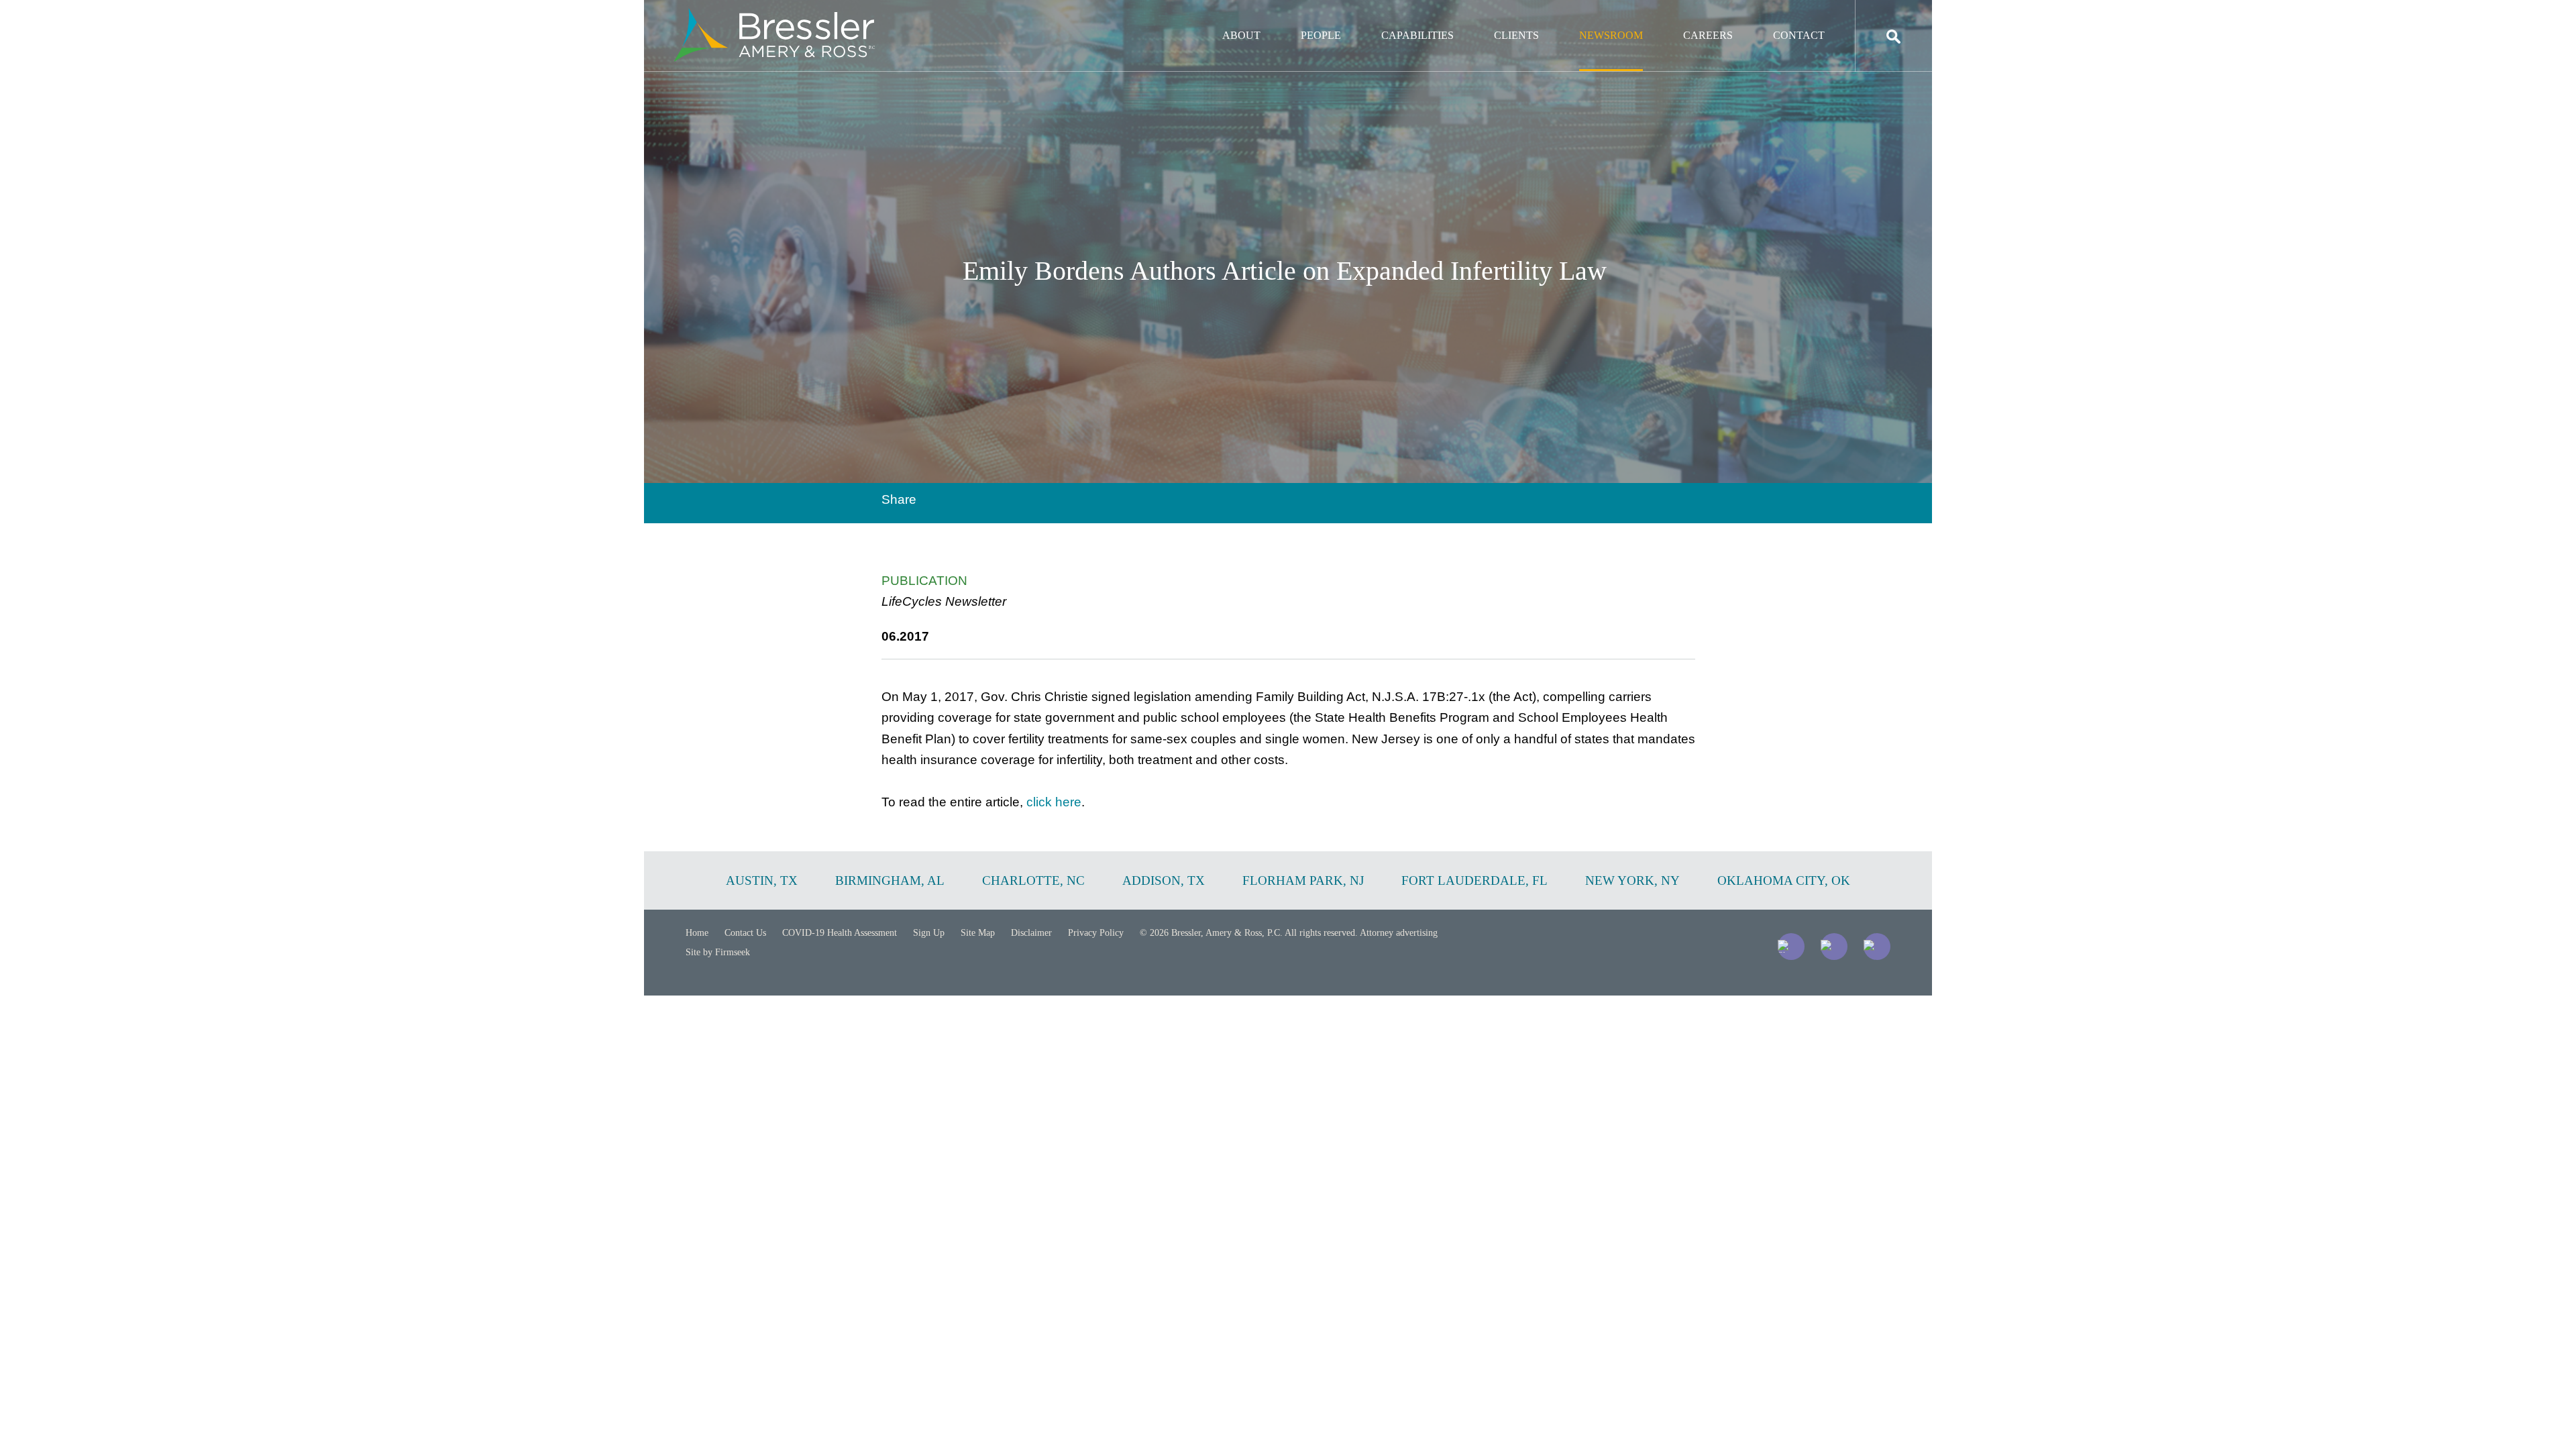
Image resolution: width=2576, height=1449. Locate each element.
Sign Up (929, 933)
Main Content (1239, 17)
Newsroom (1611, 35)
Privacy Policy (1096, 933)
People (1321, 35)
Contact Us (745, 933)
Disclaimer (1031, 933)
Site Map (978, 933)
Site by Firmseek (718, 952)
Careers (1708, 35)
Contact (1799, 35)
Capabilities (1417, 35)
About (1241, 35)
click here (1054, 802)
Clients (1516, 35)
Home (697, 933)
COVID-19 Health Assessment (840, 933)
